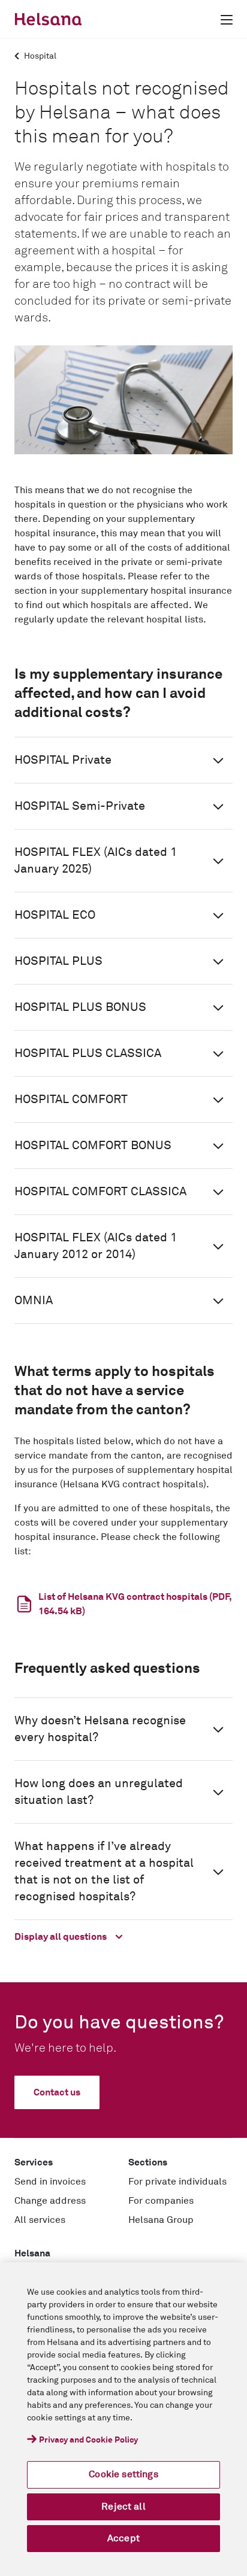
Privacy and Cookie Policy (88, 2440)
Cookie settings (123, 2474)
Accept (123, 2538)
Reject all (123, 2507)
